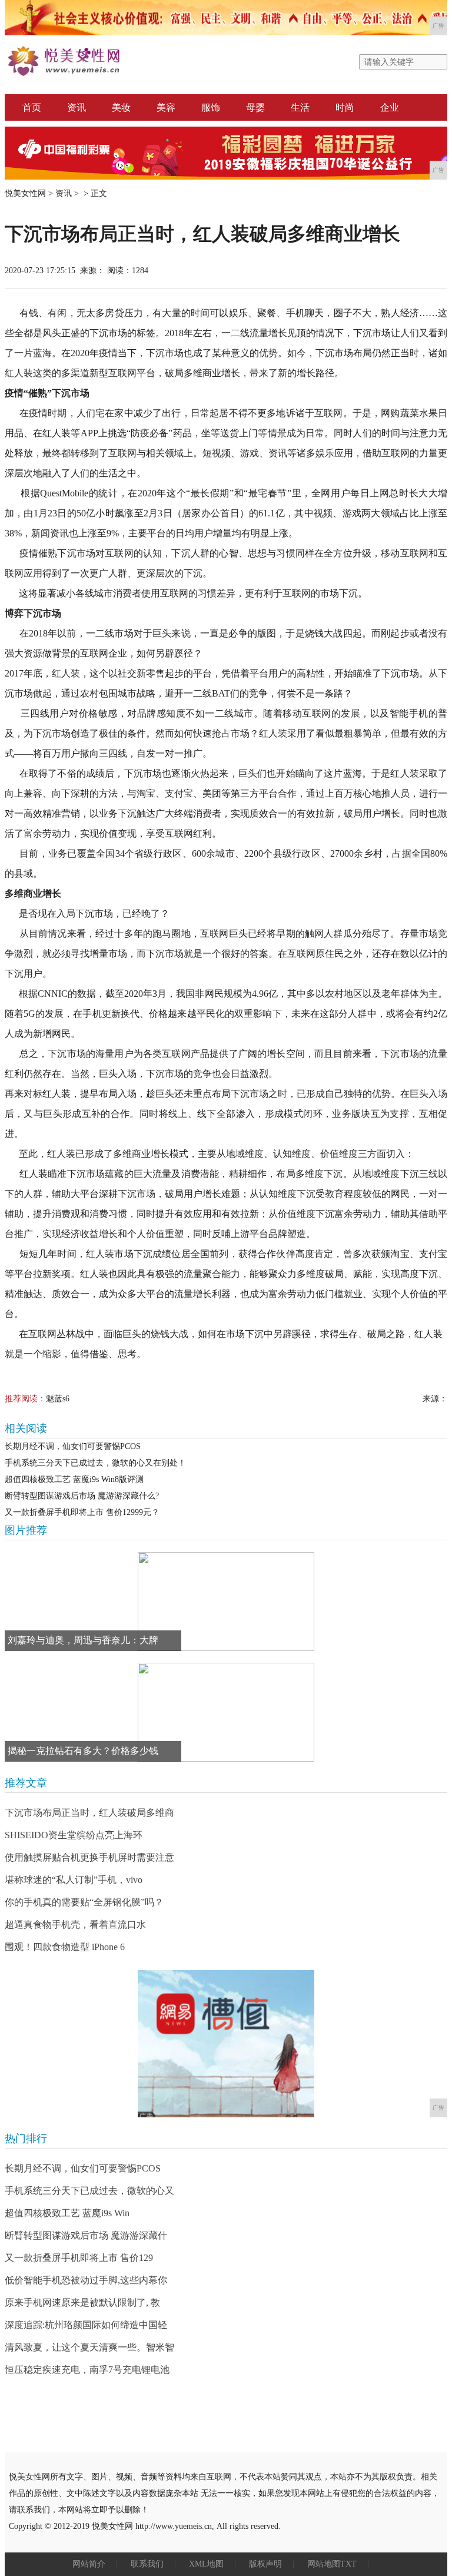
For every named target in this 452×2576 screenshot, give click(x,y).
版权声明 (265, 2564)
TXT (348, 2564)
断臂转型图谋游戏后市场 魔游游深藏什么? (82, 1496)
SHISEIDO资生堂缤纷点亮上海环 (74, 1835)
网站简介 (89, 2564)
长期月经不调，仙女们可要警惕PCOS (73, 1446)
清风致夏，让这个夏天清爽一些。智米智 (89, 2347)
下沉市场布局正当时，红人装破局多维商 (89, 1813)
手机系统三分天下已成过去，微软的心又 (89, 2191)
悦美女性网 (25, 193)
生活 (300, 107)
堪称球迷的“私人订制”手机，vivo (74, 1880)
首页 (32, 107)
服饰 (211, 107)
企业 (390, 107)
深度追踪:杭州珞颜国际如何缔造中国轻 (86, 2325)
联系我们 (147, 2564)
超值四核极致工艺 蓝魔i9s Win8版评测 (74, 1479)
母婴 (255, 107)
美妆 (121, 107)
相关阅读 (26, 1428)
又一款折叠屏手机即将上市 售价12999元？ (82, 1512)
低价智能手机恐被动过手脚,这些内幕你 (86, 2280)
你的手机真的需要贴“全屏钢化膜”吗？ (84, 1902)
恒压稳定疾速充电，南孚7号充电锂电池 (87, 2370)
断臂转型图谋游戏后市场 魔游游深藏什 (86, 2235)
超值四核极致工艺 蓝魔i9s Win (67, 2213)
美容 (166, 107)
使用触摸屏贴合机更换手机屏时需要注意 (89, 1857)
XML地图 (206, 2564)
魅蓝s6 (58, 1399)
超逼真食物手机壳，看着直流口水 (75, 1924)
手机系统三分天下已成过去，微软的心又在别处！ (95, 1463)
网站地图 (324, 2564)
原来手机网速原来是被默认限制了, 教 (82, 2303)
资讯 (77, 107)
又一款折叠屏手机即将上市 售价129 (79, 2258)
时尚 (345, 107)
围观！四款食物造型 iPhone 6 (65, 1947)
